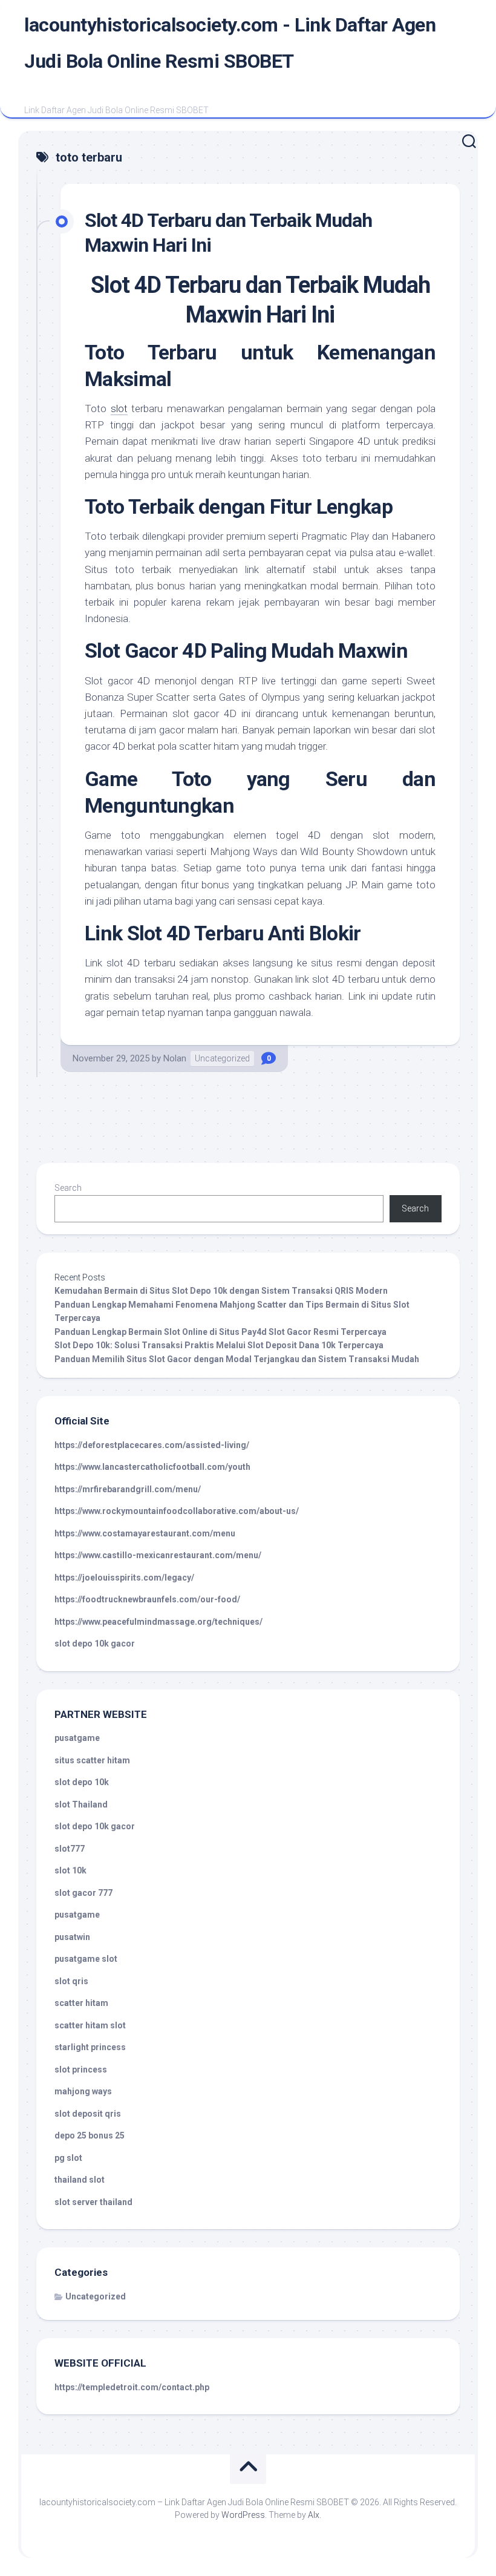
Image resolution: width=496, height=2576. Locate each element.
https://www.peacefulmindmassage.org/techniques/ (158, 1622)
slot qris (71, 1981)
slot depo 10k (82, 1782)
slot (119, 408)
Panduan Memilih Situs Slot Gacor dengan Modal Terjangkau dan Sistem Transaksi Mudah (237, 1359)
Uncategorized (222, 1058)
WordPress (243, 2515)
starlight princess (90, 2047)
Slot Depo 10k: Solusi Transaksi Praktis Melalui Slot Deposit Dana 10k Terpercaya (219, 1345)
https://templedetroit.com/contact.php (132, 2387)
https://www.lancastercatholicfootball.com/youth (152, 1467)
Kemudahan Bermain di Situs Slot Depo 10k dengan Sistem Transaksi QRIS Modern (221, 1291)
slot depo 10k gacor (95, 1644)
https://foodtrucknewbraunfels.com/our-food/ (147, 1599)
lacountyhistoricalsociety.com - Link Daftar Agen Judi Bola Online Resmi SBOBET (230, 43)
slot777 (70, 1849)
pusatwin (72, 1937)
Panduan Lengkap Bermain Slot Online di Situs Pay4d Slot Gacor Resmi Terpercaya (220, 1332)
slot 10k (70, 1870)
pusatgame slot (86, 1959)
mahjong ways (83, 2091)
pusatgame (77, 1738)
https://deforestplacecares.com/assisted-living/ (152, 1445)
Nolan (175, 1058)
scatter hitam (81, 2003)
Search (68, 1188)
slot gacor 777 (83, 1893)
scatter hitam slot (90, 2025)
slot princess (81, 2070)
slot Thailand (81, 1804)
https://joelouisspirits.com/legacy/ (124, 1578)
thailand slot (80, 2180)
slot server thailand (93, 2202)
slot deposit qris (88, 2114)
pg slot (68, 2158)
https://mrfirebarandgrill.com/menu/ (128, 1489)
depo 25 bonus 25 (90, 2135)
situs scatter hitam (92, 1760)
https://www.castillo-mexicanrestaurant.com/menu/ (158, 1555)
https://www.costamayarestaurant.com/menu (145, 1533)
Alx (314, 2515)
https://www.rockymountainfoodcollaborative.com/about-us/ (177, 1511)
